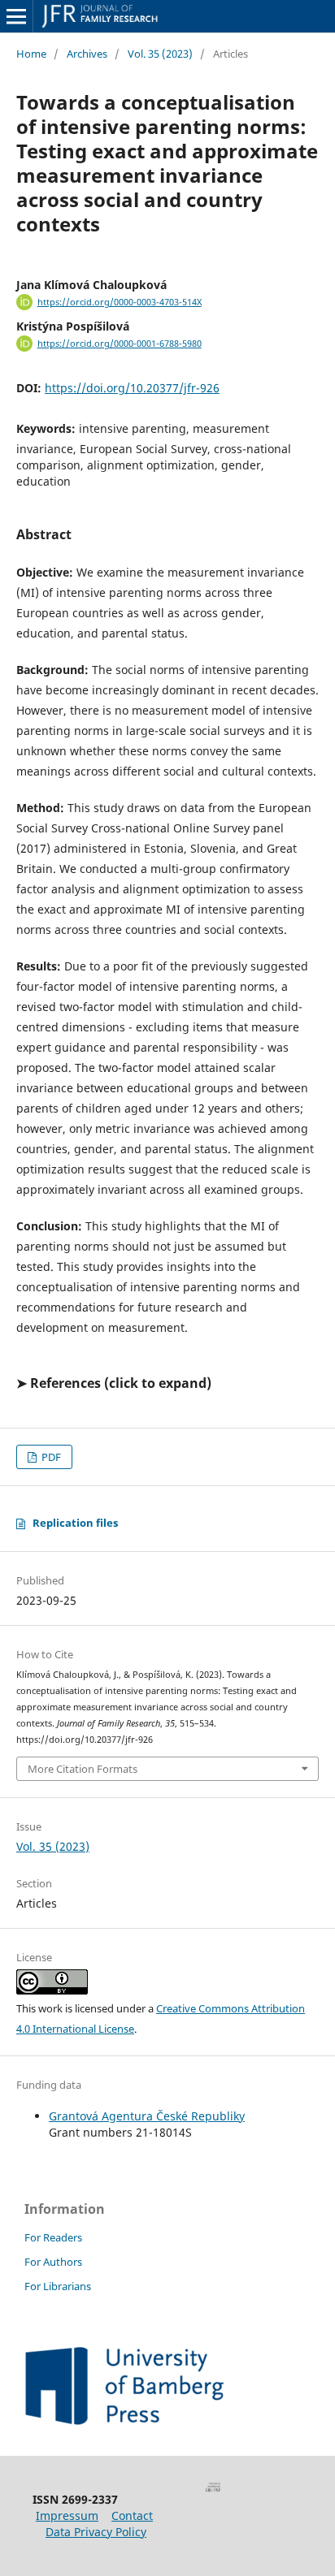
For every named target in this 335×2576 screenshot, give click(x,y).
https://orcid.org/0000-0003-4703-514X (120, 302)
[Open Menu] (16, 16)
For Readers (53, 2237)
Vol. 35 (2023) (160, 54)
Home (31, 54)
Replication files (75, 1523)
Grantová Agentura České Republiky (147, 2116)
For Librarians (58, 2286)
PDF (50, 1457)
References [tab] (65, 1383)
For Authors (53, 2262)
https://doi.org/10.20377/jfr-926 (132, 388)
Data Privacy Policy (96, 2532)
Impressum (67, 2515)
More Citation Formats (83, 1769)
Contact (132, 2515)
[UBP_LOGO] (124, 2420)
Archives (87, 54)
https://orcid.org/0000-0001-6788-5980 (120, 344)
